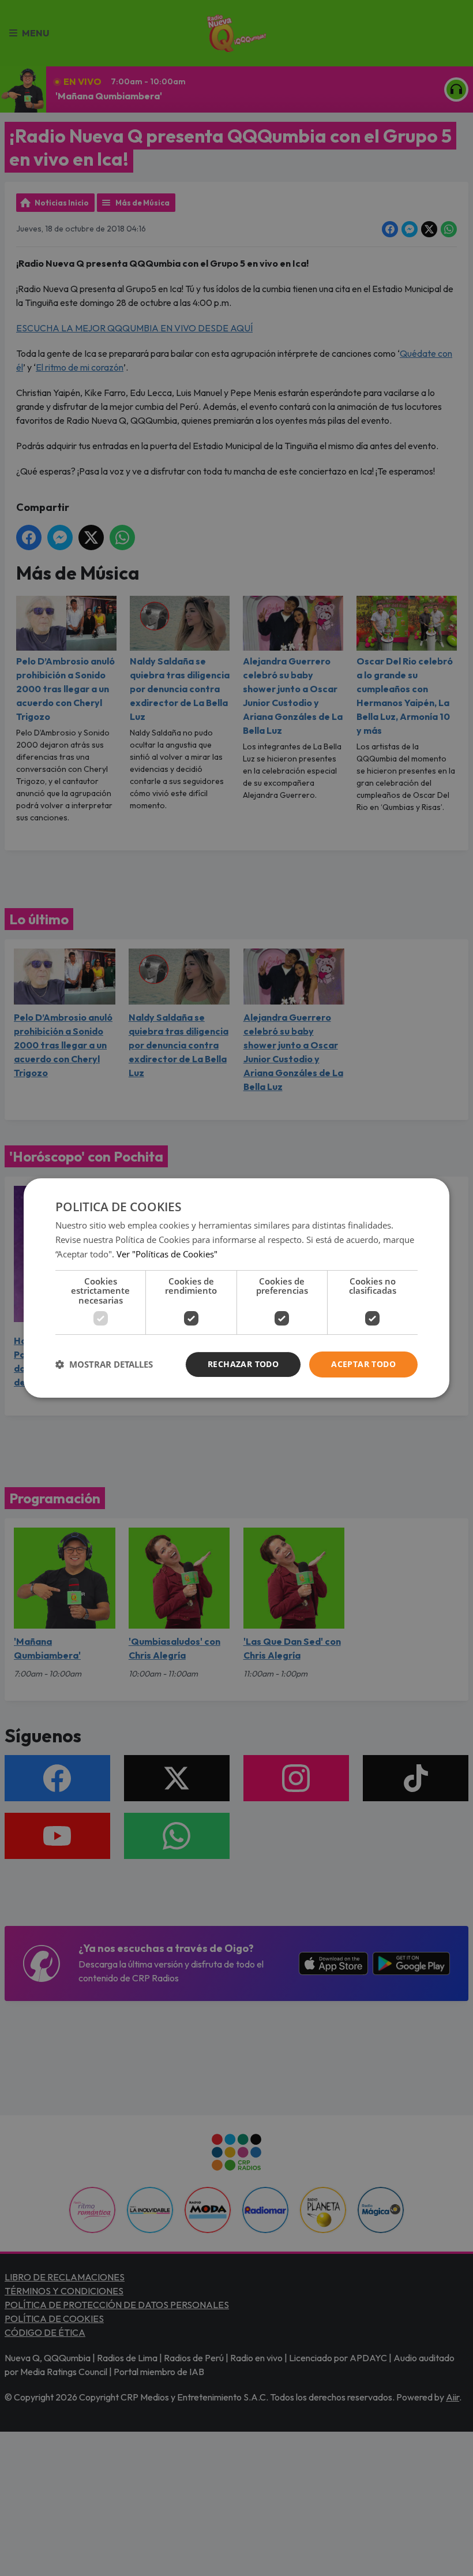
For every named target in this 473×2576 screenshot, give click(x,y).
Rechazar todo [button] (243, 1364)
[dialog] (236, 1288)
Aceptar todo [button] (363, 1364)
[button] (104, 1365)
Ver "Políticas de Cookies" (167, 1254)
